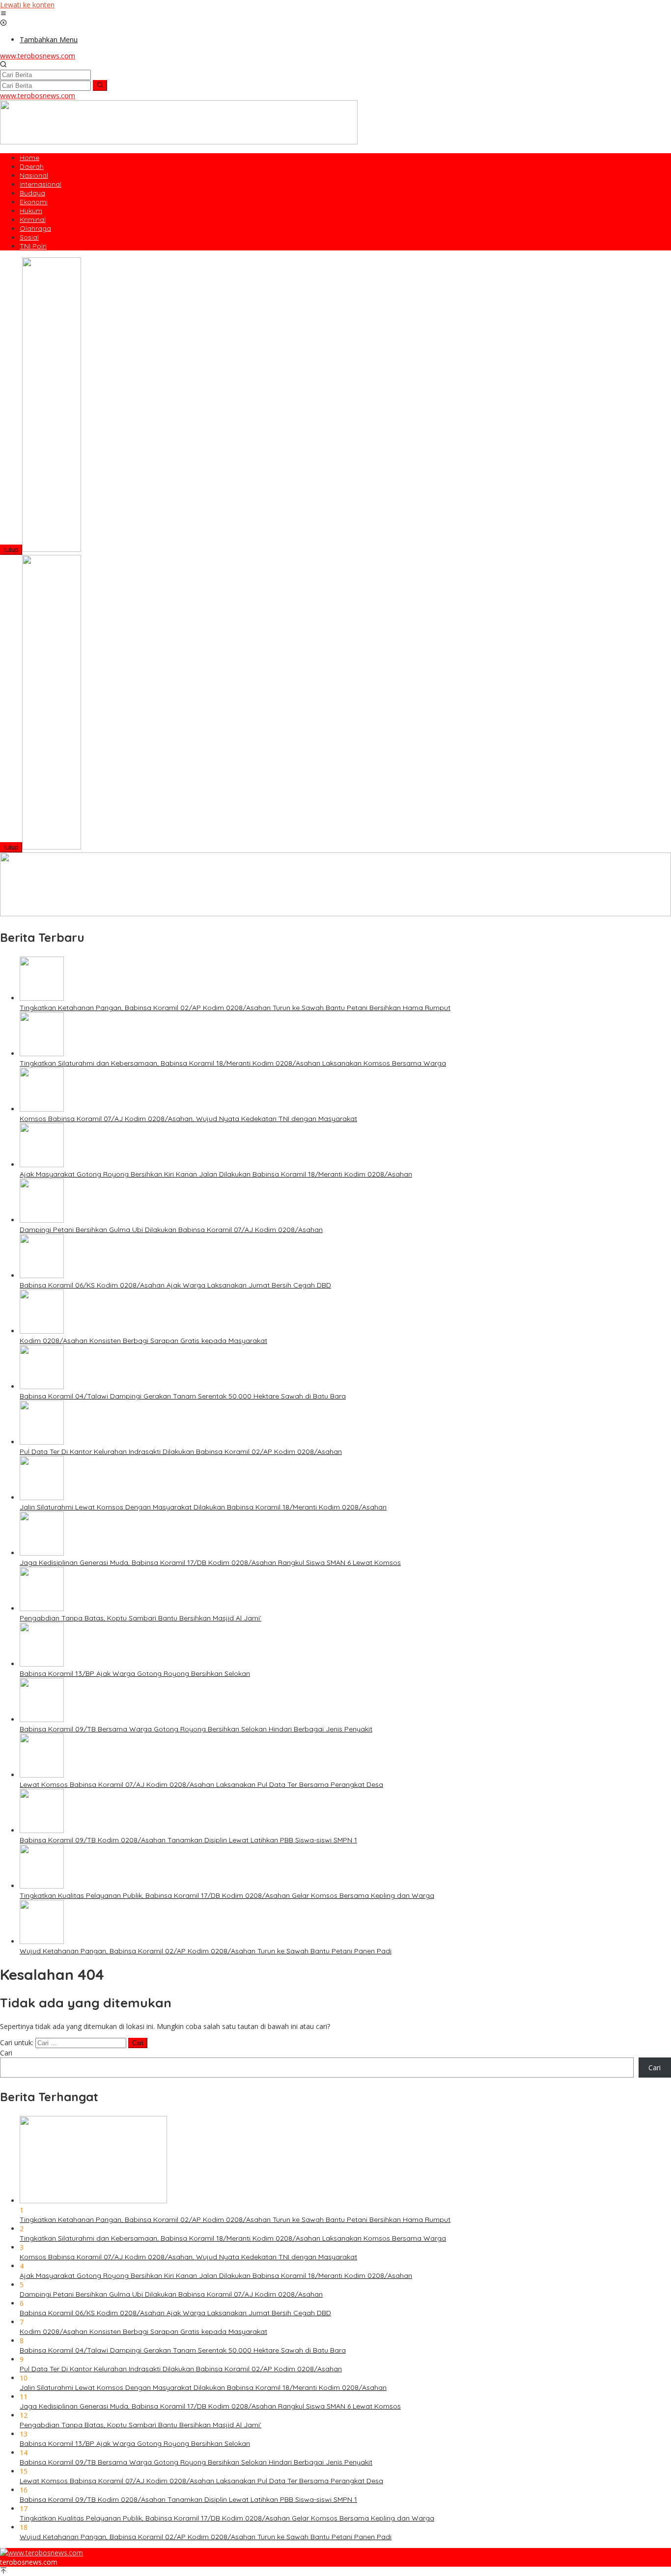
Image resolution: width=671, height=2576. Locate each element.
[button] (100, 85)
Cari (6, 2053)
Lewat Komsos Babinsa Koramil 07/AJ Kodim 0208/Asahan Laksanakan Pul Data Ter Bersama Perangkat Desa (201, 1784)
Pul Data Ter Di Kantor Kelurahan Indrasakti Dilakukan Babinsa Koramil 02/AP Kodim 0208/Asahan (181, 1452)
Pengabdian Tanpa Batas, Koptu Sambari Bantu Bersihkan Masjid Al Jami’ (140, 1618)
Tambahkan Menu (49, 40)
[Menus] (3, 14)
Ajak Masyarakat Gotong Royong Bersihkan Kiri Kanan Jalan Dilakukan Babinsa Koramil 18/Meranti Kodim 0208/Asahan (216, 1174)
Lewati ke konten (27, 5)
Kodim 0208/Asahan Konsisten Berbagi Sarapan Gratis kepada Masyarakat (143, 1341)
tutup (11, 550)
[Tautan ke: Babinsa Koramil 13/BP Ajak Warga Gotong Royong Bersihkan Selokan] (42, 1664)
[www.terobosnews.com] (42, 2553)
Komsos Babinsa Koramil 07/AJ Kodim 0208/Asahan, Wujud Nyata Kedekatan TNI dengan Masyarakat (188, 1119)
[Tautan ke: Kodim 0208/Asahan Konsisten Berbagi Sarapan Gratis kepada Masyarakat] (42, 1331)
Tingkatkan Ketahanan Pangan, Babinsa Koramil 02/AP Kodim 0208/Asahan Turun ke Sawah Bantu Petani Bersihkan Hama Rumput (235, 1008)
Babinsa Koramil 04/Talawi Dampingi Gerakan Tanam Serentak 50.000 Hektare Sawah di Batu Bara (183, 1396)
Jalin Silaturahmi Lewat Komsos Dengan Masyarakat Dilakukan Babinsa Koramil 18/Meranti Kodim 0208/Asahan (203, 1507)
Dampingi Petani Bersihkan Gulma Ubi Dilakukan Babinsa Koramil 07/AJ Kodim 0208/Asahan (171, 1230)
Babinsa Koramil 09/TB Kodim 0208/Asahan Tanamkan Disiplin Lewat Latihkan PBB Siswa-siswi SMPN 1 (188, 1840)
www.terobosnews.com (38, 56)
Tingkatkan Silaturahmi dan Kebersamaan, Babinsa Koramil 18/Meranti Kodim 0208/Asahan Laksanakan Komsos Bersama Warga (233, 1063)
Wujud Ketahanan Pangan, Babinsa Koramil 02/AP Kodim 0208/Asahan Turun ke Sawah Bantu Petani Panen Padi (206, 1951)
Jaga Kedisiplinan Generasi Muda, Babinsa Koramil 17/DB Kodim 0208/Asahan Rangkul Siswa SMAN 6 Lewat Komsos (210, 1562)
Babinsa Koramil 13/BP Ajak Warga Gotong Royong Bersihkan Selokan (135, 1673)
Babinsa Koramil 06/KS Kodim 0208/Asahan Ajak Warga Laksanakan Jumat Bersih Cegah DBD (175, 1285)
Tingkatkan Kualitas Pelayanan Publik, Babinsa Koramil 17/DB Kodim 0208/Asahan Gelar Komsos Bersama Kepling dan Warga (227, 1895)
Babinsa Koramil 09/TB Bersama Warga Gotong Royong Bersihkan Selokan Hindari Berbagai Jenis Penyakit (196, 1729)
